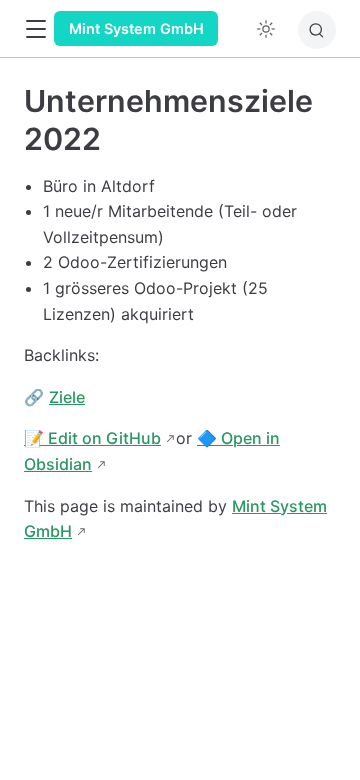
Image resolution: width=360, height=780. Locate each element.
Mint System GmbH (136, 28)
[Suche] (317, 30)
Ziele (67, 397)
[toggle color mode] (266, 29)
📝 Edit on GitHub (92, 438)
